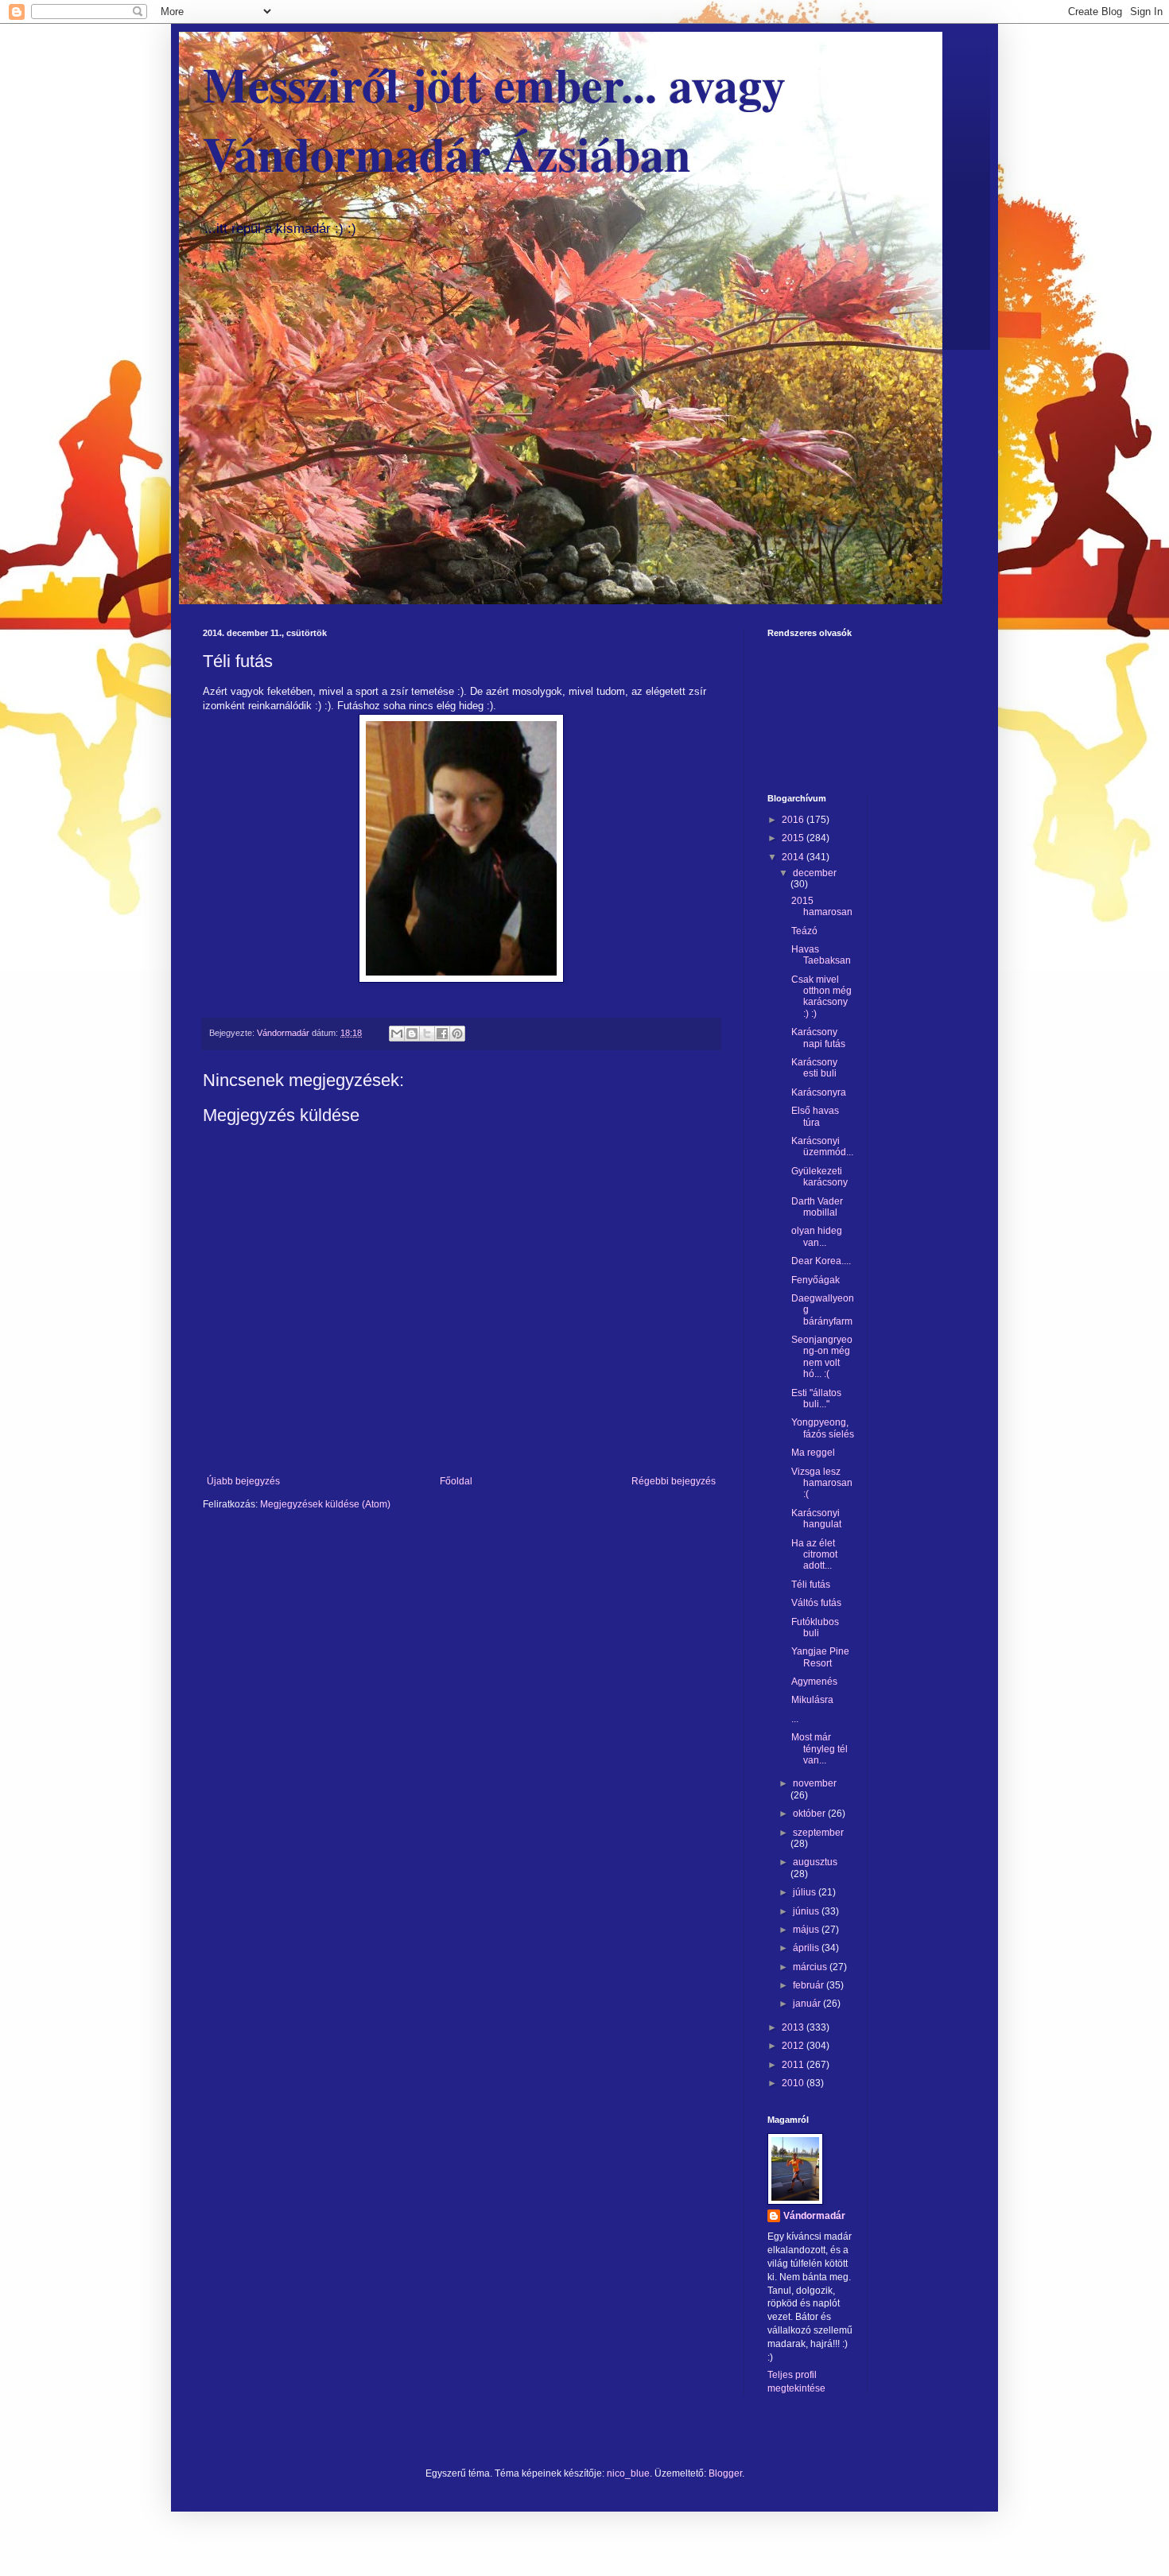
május (807, 1930)
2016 (794, 820)
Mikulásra (812, 1700)
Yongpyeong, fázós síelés (823, 1428)
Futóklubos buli (815, 1627)
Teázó (804, 931)
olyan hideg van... (817, 1236)
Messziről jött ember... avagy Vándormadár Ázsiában (494, 118)
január (808, 2004)
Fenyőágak (816, 1280)
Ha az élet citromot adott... (814, 1555)
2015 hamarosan (822, 906)
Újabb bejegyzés (243, 1481)
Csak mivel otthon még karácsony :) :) (821, 997)
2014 (794, 857)
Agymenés (814, 1682)
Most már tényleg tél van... (819, 1749)
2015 (794, 838)
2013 (794, 2027)
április (807, 1948)
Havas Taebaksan (821, 955)
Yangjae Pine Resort (820, 1657)
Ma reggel (813, 1453)
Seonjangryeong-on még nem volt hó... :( (822, 1357)
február (810, 1985)
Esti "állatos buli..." (816, 1399)
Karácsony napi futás (818, 1038)
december (815, 873)
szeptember (818, 1833)
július (806, 1892)
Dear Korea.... (821, 1261)
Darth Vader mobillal (817, 1207)
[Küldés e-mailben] (397, 1034)
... (795, 1719)
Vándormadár (814, 2216)
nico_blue (628, 2473)
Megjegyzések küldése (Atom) (325, 1504)
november (815, 1783)
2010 (794, 2083)
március (811, 1967)
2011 (794, 2065)
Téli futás (811, 1585)
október (810, 1814)
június (807, 1911)
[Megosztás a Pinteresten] (457, 1034)
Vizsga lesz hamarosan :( (822, 1483)
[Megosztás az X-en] (427, 1034)
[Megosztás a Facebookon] (442, 1034)
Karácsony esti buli (814, 1068)
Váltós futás (816, 1603)
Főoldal (456, 1481)
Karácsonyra (819, 1092)
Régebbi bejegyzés (674, 1481)
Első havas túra (815, 1116)
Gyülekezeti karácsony (819, 1177)
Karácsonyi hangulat (816, 1519)
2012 (794, 2046)
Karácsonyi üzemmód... (822, 1146)
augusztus (815, 1862)
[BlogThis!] (412, 1034)
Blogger (725, 2473)
